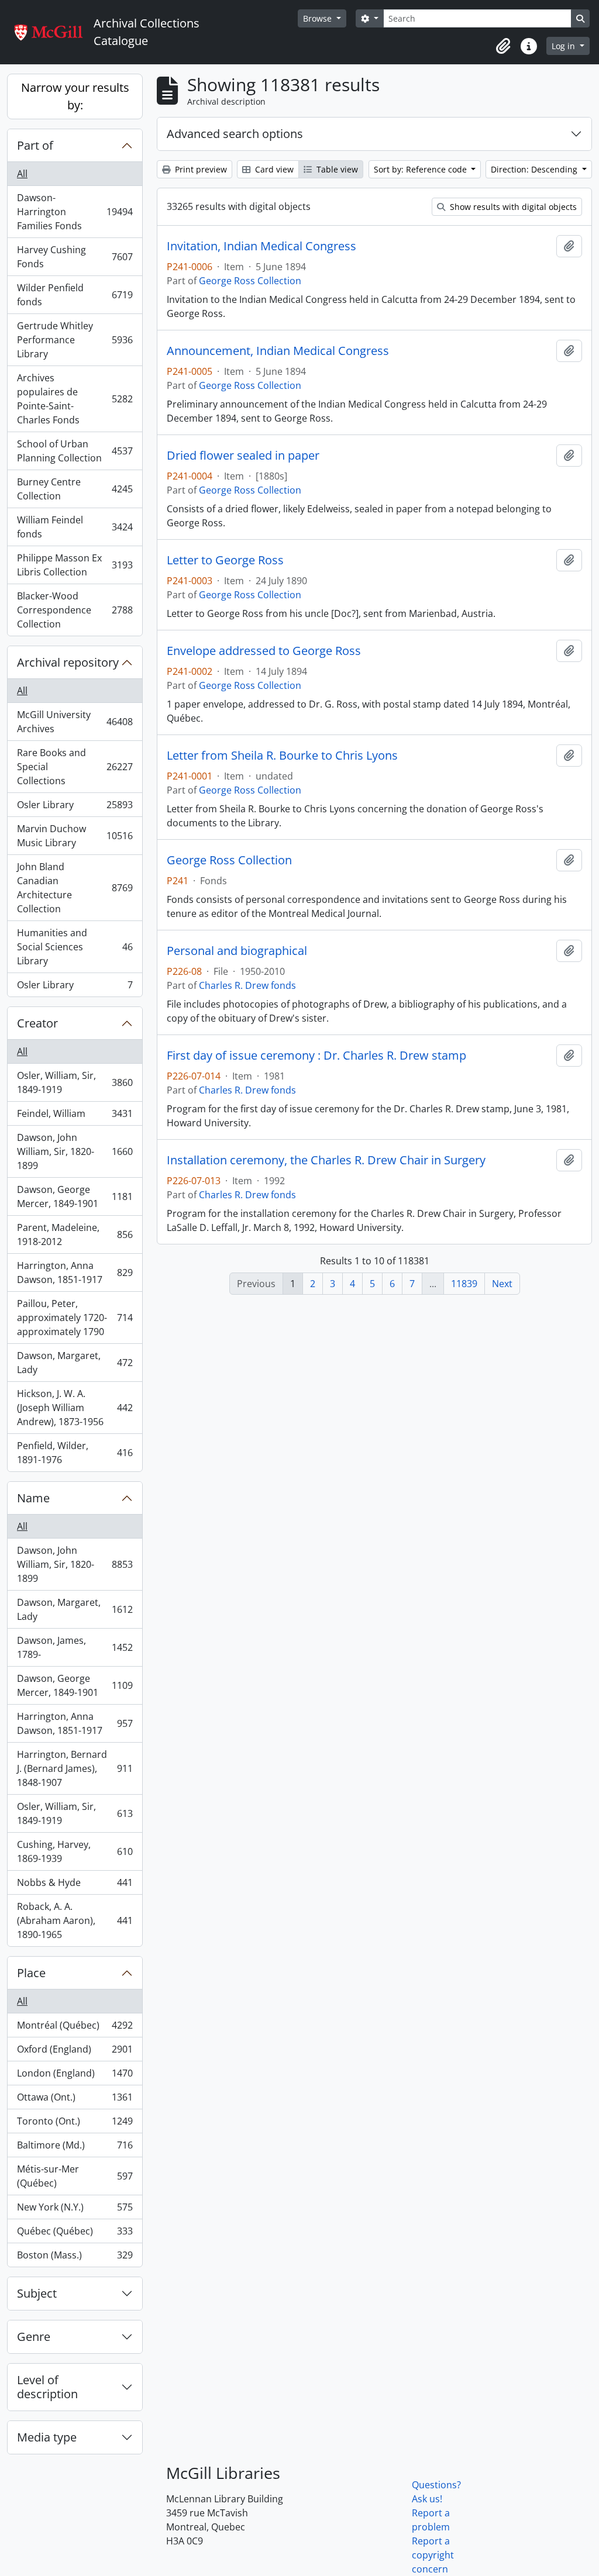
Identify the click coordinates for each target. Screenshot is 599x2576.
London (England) (75, 2076)
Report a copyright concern (433, 2555)
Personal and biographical (237, 951)
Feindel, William (75, 1116)
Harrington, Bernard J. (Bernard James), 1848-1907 (75, 1768)
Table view (336, 169)
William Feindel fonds (75, 527)
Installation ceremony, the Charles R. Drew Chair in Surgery (326, 1160)
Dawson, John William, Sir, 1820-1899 (75, 1151)
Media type (47, 2437)
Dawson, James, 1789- (75, 1647)
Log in (564, 46)
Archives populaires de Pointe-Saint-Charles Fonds (75, 399)
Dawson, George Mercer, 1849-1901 (75, 1196)
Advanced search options (235, 134)
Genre (34, 2337)
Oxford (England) (75, 2052)
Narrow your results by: (75, 96)
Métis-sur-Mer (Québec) (75, 2176)
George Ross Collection (250, 281)
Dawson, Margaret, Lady (75, 1363)
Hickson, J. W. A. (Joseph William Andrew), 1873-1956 (75, 1408)
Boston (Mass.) (75, 2258)
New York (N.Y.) (75, 2210)
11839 (464, 1284)
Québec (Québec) (75, 2234)
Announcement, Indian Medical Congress (278, 351)
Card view (273, 169)
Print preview (200, 169)
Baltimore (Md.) (75, 2148)
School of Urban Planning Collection (75, 451)
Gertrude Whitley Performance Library (75, 340)
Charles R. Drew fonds (247, 985)
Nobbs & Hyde (75, 1885)
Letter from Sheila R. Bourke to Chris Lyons (282, 756)
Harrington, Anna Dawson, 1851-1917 (75, 1273)
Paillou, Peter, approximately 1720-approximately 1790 (75, 1318)
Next (502, 1284)
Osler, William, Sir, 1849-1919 (75, 1082)
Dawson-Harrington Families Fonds (75, 212)
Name (33, 1498)
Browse (319, 18)
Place (31, 1973)
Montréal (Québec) (75, 2028)
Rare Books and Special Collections (75, 767)
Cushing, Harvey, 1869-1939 (75, 1851)
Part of (35, 145)
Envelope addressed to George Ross (264, 651)
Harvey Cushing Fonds (75, 257)
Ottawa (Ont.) (75, 2100)
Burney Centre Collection (75, 489)
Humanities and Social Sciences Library (75, 947)
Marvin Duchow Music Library (75, 836)
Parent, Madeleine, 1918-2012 (75, 1234)
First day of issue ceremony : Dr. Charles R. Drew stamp (316, 1056)
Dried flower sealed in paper (243, 456)
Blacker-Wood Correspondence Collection (75, 610)
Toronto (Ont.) (75, 2124)
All (22, 174)
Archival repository (68, 662)
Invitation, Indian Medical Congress (261, 246)
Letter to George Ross (225, 560)
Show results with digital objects (512, 207)
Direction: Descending (535, 169)
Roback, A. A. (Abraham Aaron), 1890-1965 (75, 1920)
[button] (503, 46)
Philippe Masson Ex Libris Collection (75, 565)
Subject (37, 2293)
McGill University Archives (75, 722)
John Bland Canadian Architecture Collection (75, 888)
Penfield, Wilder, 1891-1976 (75, 1453)
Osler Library (75, 808)
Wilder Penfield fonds (75, 295)
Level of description (47, 2387)
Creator (37, 1023)
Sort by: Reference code (421, 169)
